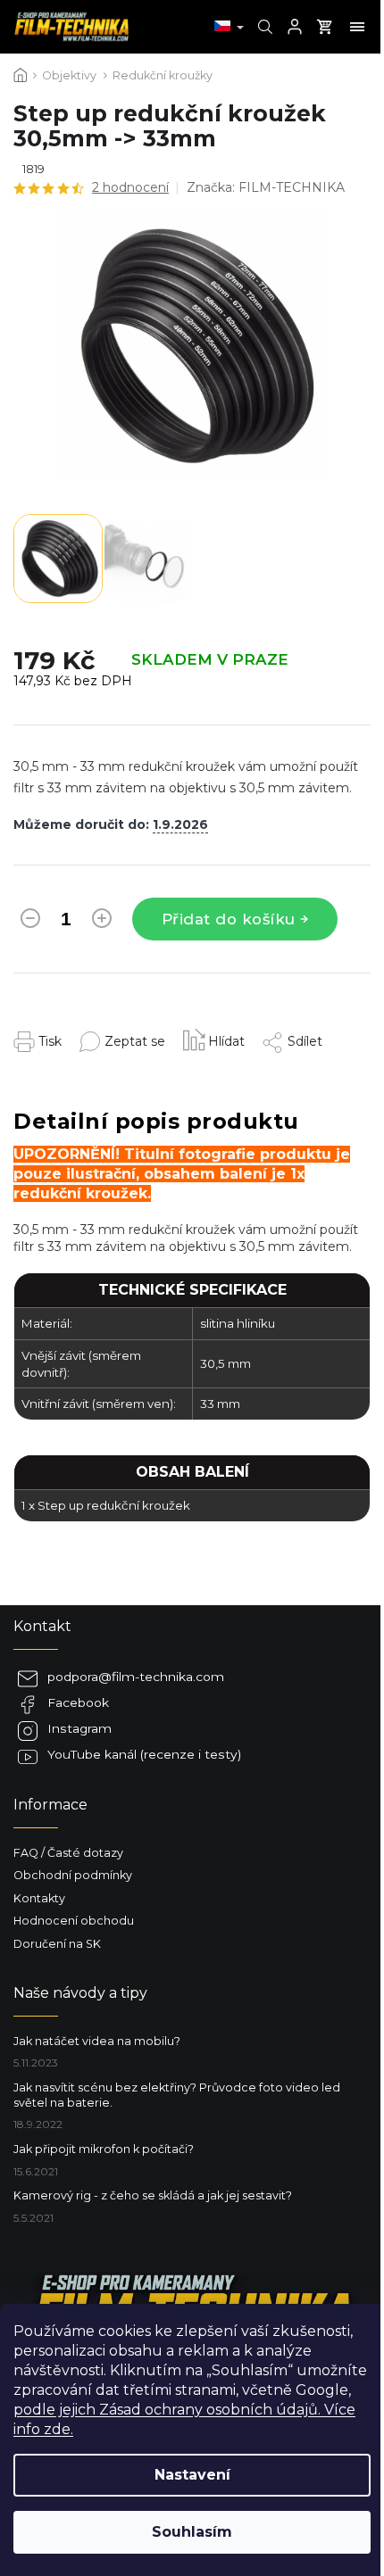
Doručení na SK (57, 1944)
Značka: (266, 187)
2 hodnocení (130, 187)
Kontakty (39, 1898)
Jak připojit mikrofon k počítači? (104, 2149)
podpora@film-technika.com (136, 1677)
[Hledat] (263, 27)
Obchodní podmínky (73, 1875)
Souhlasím (192, 2532)
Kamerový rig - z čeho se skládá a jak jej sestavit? (153, 2195)
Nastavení (192, 2475)
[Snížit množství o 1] (30, 922)
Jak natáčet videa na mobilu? (97, 2041)
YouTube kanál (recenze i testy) (144, 1754)
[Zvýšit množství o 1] (102, 922)
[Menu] (357, 27)
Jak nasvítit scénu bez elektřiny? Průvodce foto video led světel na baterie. (177, 2095)
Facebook (78, 1702)
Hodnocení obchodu (74, 1921)
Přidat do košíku (229, 919)
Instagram (79, 1728)
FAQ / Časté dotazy (68, 1853)
